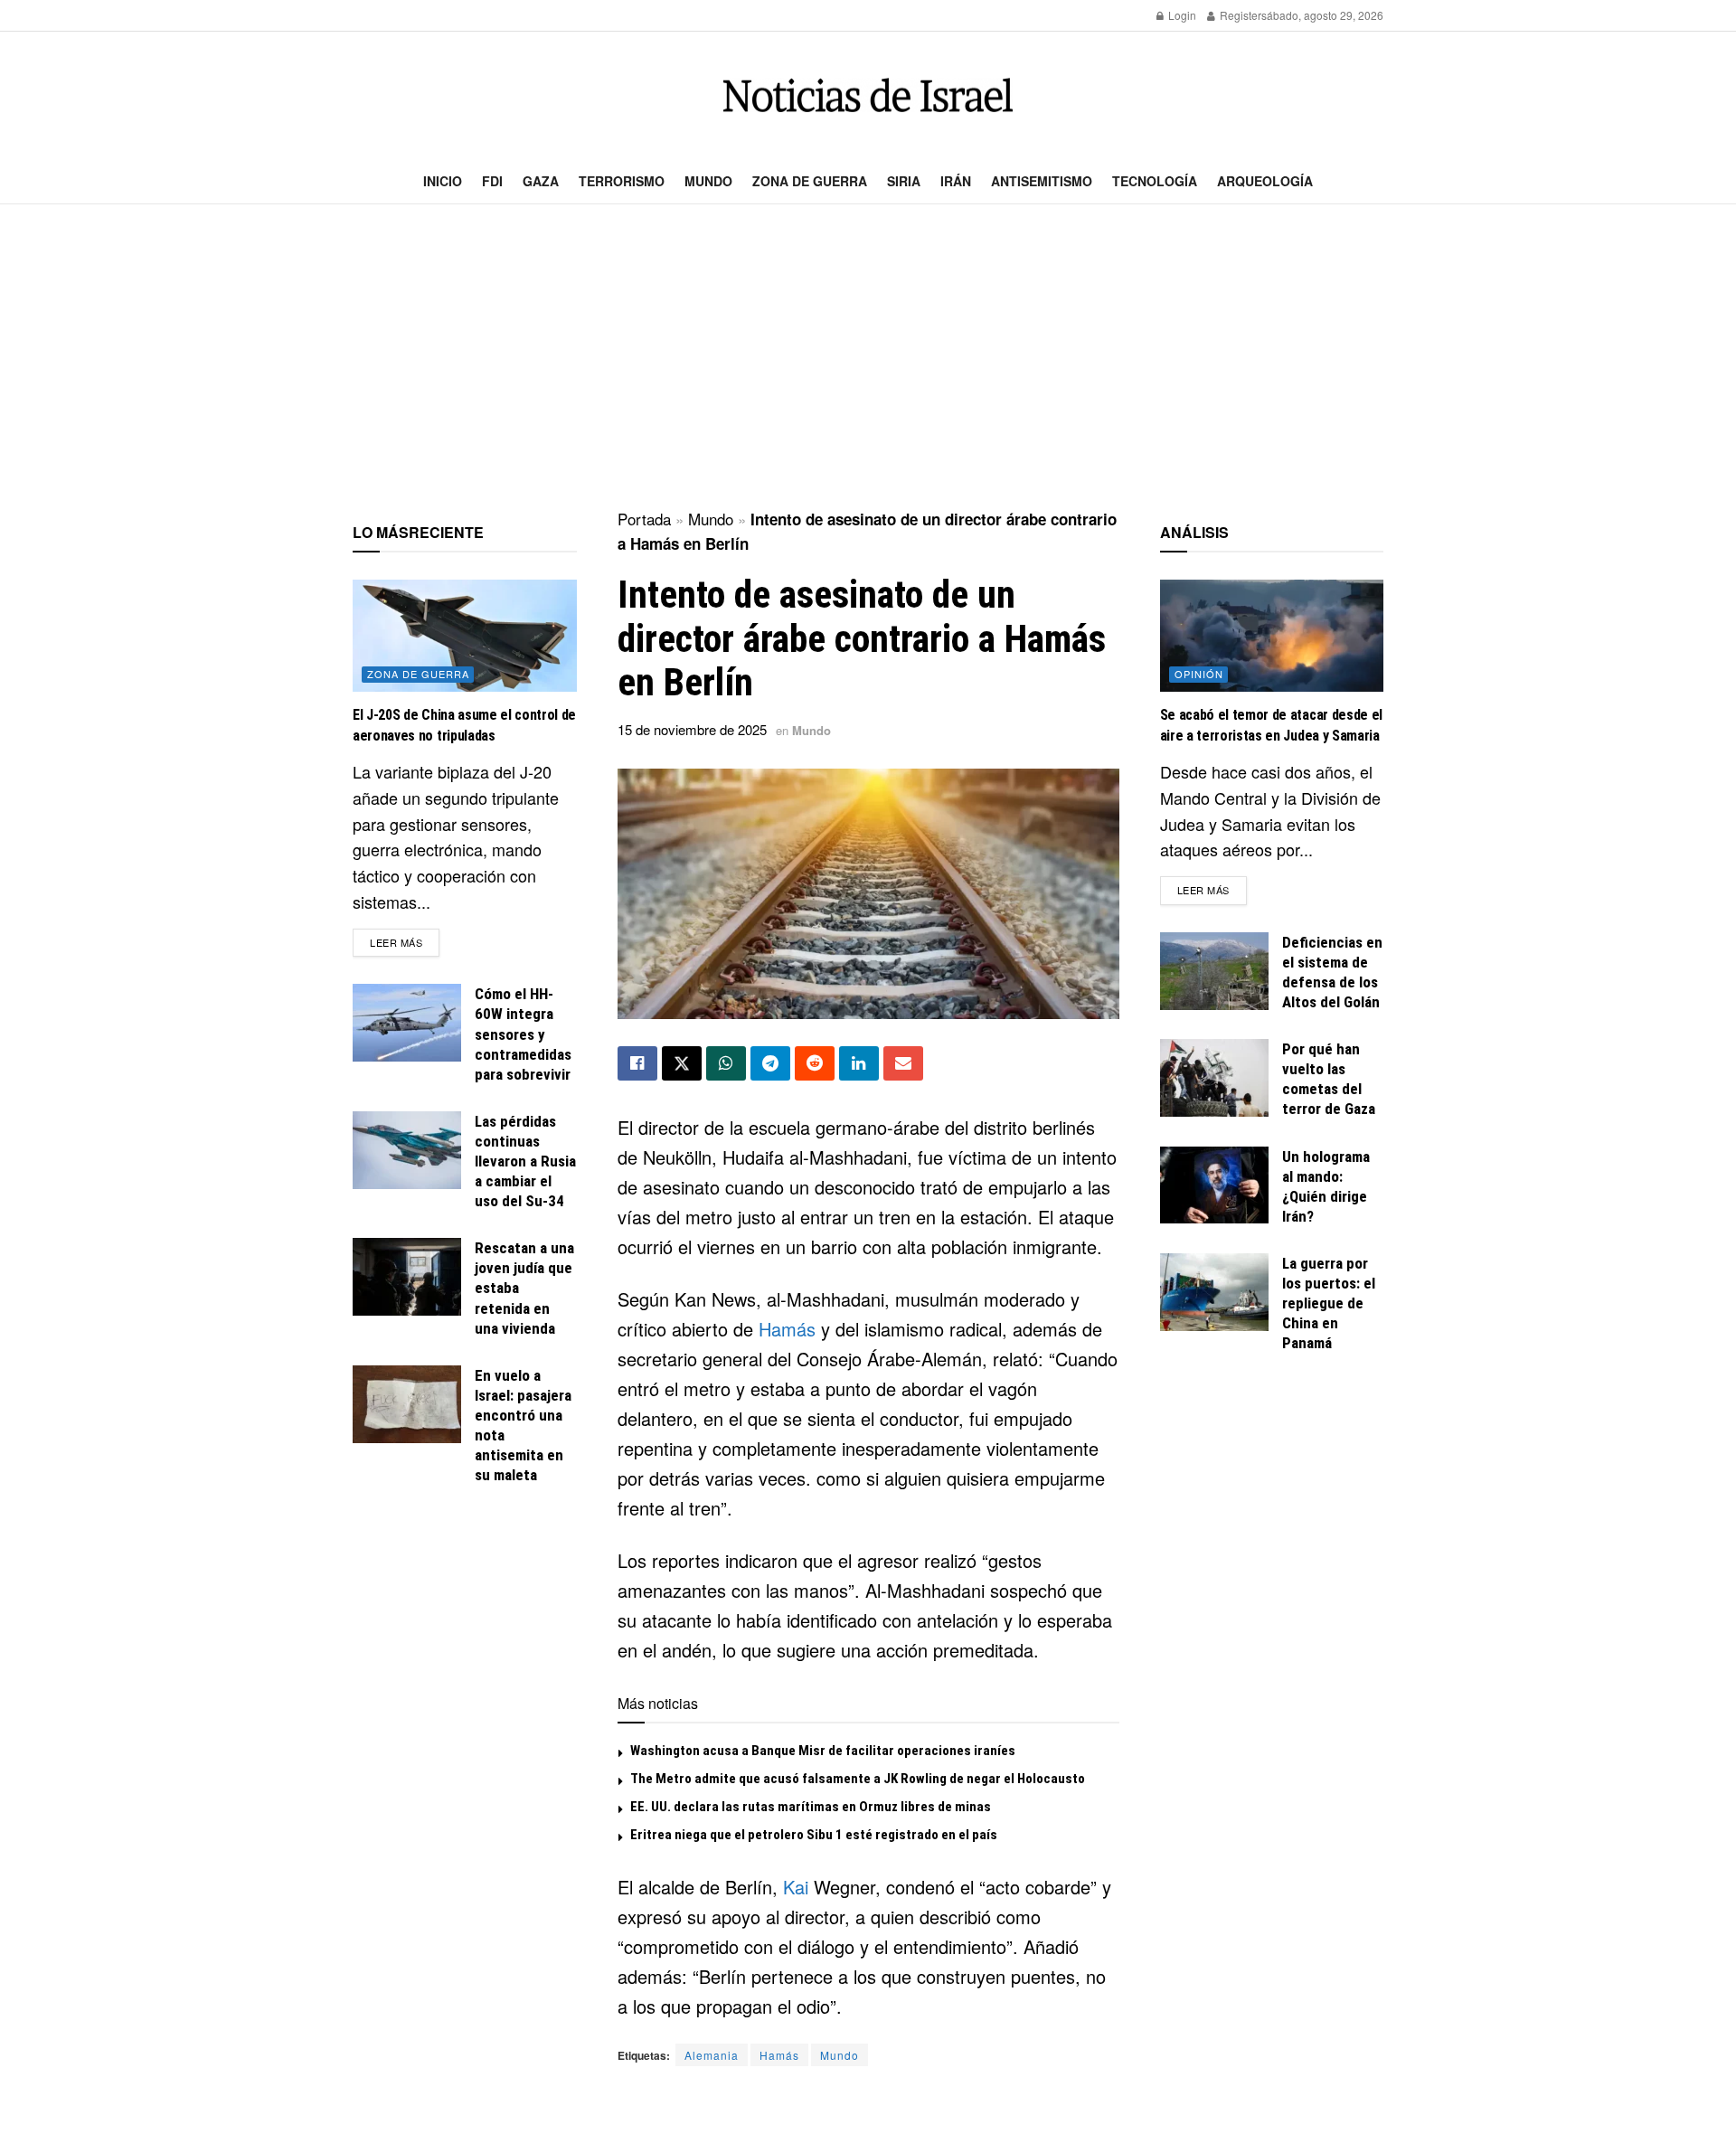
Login (1181, 15)
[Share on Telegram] (770, 1063)
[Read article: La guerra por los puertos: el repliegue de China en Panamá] (1214, 1292)
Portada (644, 519)
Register (1239, 15)
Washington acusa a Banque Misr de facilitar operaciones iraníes (823, 1751)
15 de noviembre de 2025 (692, 729)
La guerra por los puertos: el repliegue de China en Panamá (1329, 1303)
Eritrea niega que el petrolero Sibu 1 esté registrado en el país (814, 1835)
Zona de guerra (810, 181)
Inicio (443, 181)
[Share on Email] (903, 1063)
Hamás (787, 1329)
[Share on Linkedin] (859, 1063)
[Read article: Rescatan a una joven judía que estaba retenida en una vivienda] (407, 1277)
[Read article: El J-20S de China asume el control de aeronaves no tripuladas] (465, 636)
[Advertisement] (868, 358)
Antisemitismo (1042, 181)
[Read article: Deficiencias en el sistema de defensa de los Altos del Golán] (1214, 971)
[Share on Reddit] (815, 1063)
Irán (956, 181)
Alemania (712, 2055)
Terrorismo (622, 181)
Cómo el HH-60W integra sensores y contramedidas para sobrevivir (523, 1034)
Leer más (405, 942)
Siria (904, 181)
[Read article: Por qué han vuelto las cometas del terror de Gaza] (1214, 1078)
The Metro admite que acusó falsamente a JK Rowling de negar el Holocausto (858, 1779)
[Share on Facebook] (637, 1063)
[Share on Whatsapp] (726, 1063)
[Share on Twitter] (682, 1063)
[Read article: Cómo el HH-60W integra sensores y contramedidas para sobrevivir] (407, 1023)
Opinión (1199, 674)
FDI (492, 181)
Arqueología (1265, 181)
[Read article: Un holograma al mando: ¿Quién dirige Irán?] (1214, 1185)
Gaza (541, 181)
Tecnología (1155, 181)
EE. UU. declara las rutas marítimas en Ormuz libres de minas (811, 1807)
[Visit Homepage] (868, 95)
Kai (796, 1887)
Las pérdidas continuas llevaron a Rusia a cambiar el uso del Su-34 (525, 1161)
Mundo (708, 181)
